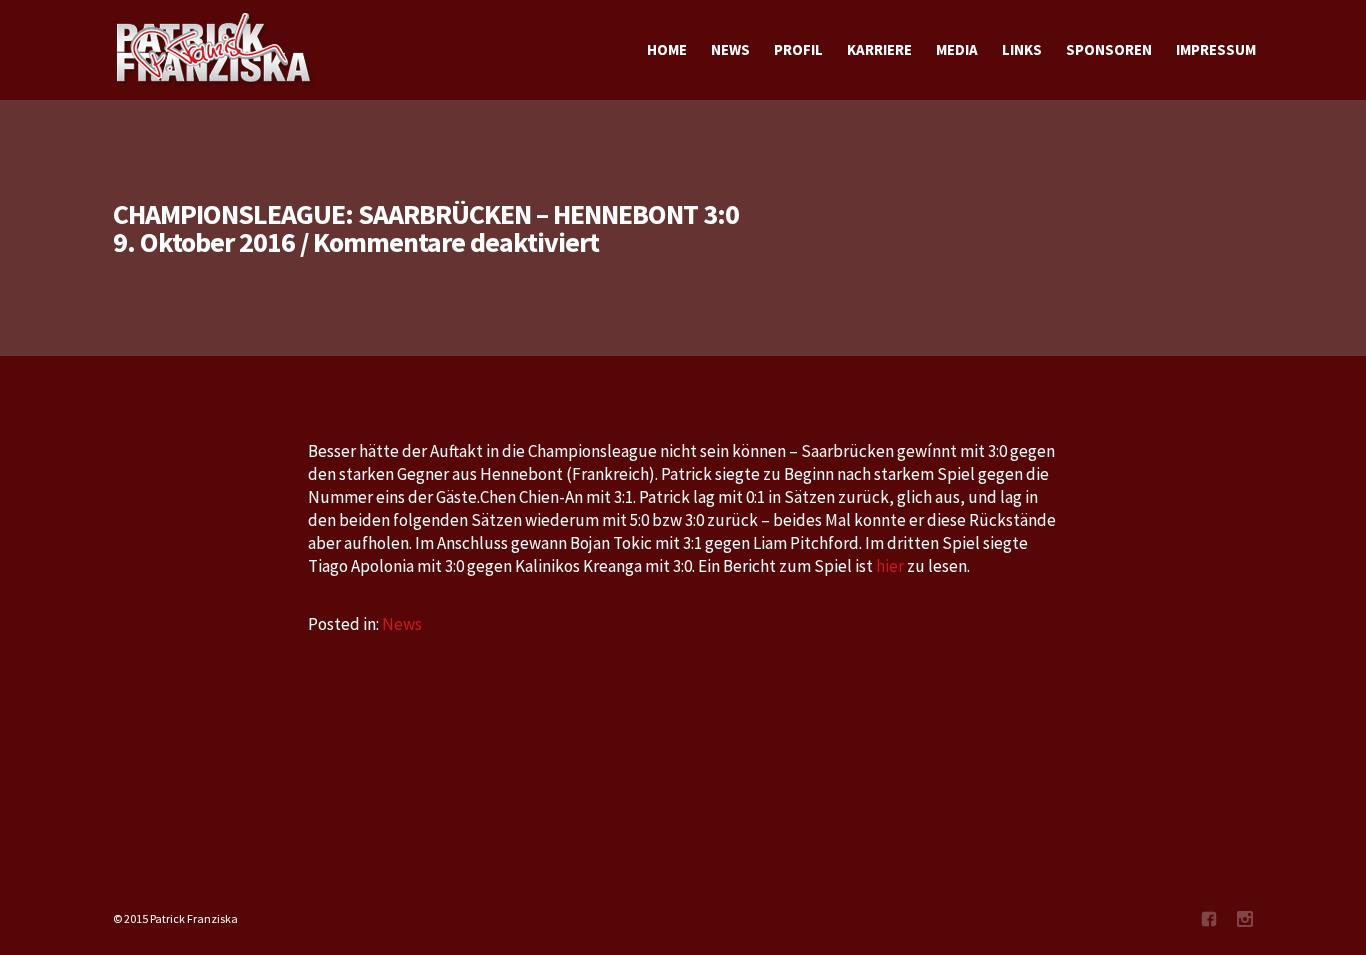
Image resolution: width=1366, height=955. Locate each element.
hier (891, 566)
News (402, 624)
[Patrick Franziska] (215, 50)
